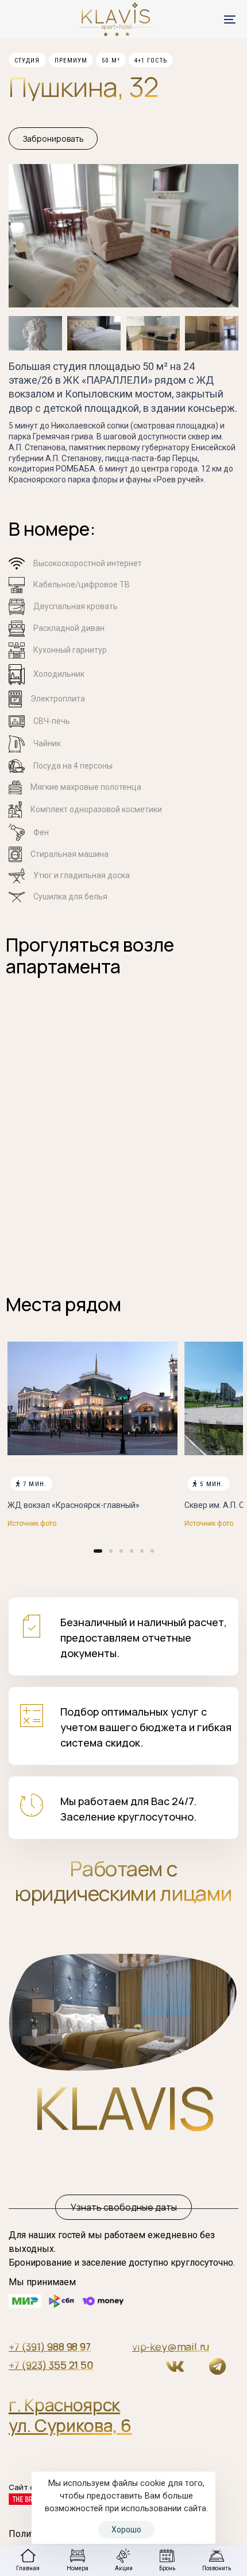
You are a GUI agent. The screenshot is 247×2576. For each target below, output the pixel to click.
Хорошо (126, 2530)
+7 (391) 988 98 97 (50, 2347)
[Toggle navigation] (198, 19)
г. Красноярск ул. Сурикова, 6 (70, 2415)
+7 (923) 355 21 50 (51, 2365)
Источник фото (32, 1523)
